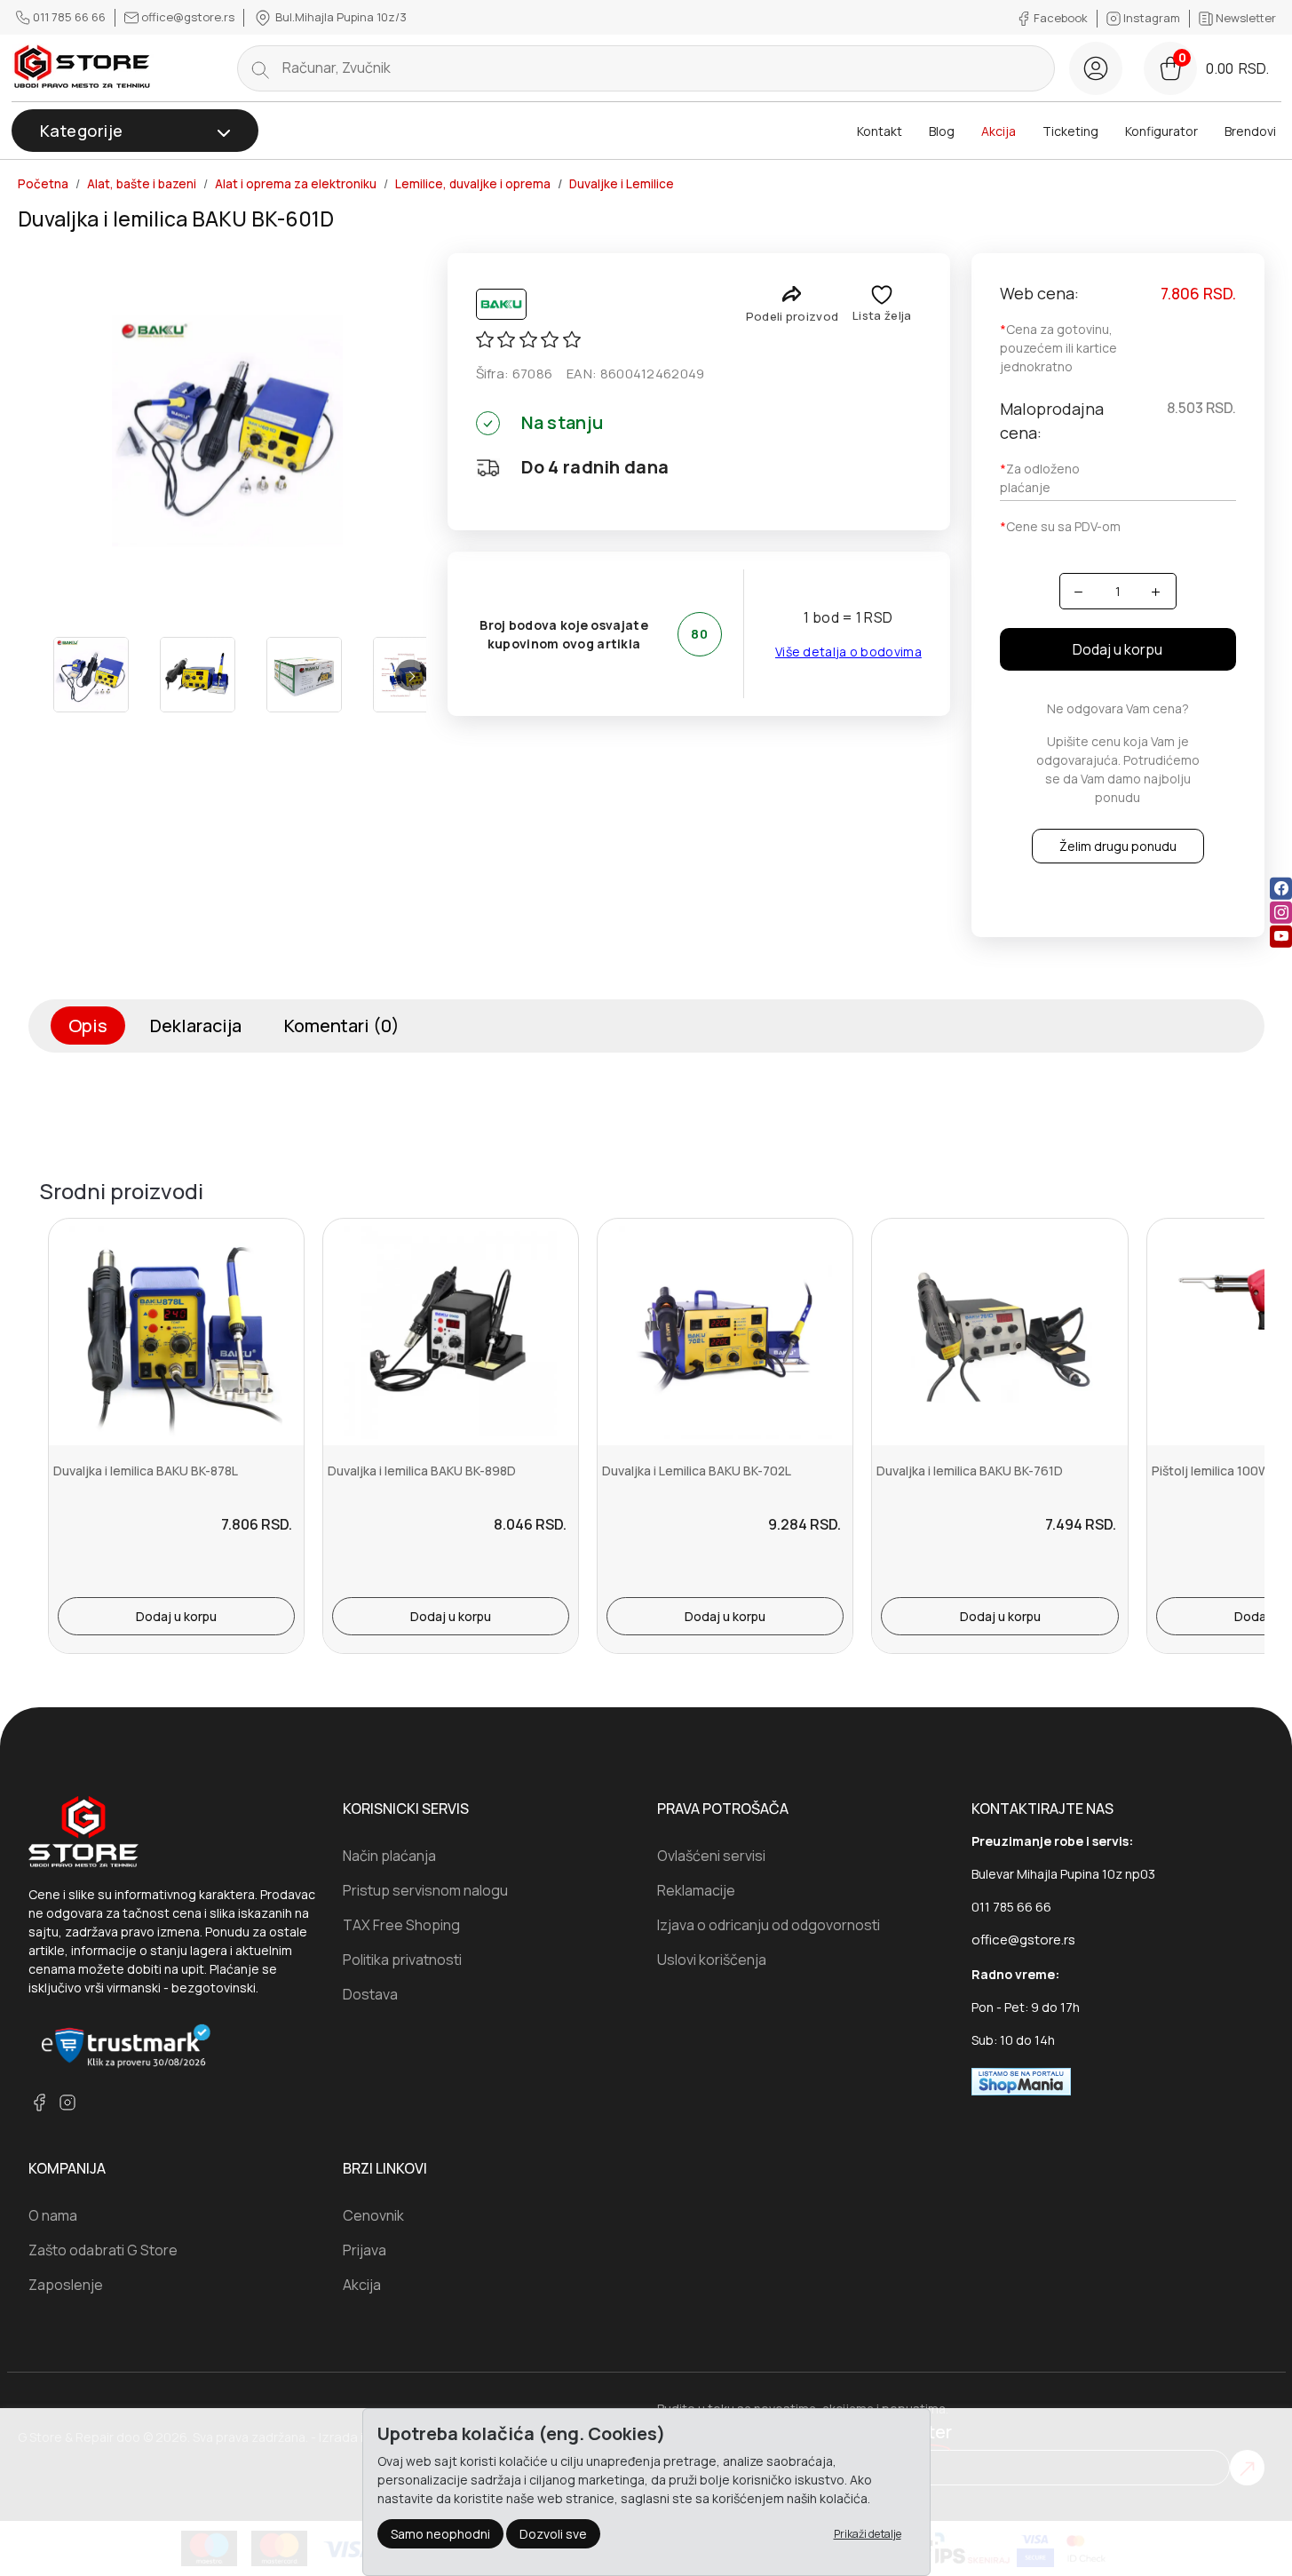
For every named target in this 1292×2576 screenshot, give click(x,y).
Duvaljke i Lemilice (622, 184)
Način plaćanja (389, 1856)
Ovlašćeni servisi (711, 1856)
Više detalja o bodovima (848, 652)
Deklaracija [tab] (196, 1026)
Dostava (370, 1994)
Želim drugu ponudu (1118, 846)
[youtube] (1281, 937)
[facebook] (1281, 889)
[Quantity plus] (1156, 591)
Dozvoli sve (553, 2534)
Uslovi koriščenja (712, 1960)
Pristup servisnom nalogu (425, 1890)
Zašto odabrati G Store (103, 2250)
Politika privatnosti (402, 1960)
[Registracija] (1096, 68)
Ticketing (1070, 131)
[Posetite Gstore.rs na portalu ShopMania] (1021, 2080)
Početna (43, 184)
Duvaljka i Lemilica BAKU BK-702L (697, 1471)
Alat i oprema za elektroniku (296, 184)
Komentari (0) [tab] (342, 1026)
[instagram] (1281, 913)
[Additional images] (91, 675)
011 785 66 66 (69, 17)
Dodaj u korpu (1118, 649)
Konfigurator (1161, 131)
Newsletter (1244, 18)
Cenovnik (373, 2215)
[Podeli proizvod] (792, 294)
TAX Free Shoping (401, 1925)
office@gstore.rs (188, 17)
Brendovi (1250, 131)
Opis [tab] (88, 1026)
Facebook (1061, 18)
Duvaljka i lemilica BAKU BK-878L (146, 1471)
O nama (53, 2215)
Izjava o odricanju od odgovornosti (769, 1925)
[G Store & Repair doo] (83, 68)
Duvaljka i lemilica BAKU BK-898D (422, 1471)
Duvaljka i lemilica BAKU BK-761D (970, 1471)
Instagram (1152, 18)
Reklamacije (696, 1890)
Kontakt (880, 131)
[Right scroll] (411, 675)
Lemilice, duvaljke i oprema (473, 184)
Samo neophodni (440, 2534)
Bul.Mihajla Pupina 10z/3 (340, 17)
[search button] (260, 68)
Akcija (999, 131)
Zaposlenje (66, 2285)
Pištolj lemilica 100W (1211, 1471)
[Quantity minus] (1079, 591)
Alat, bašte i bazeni (142, 184)
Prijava (365, 2250)
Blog (942, 131)
